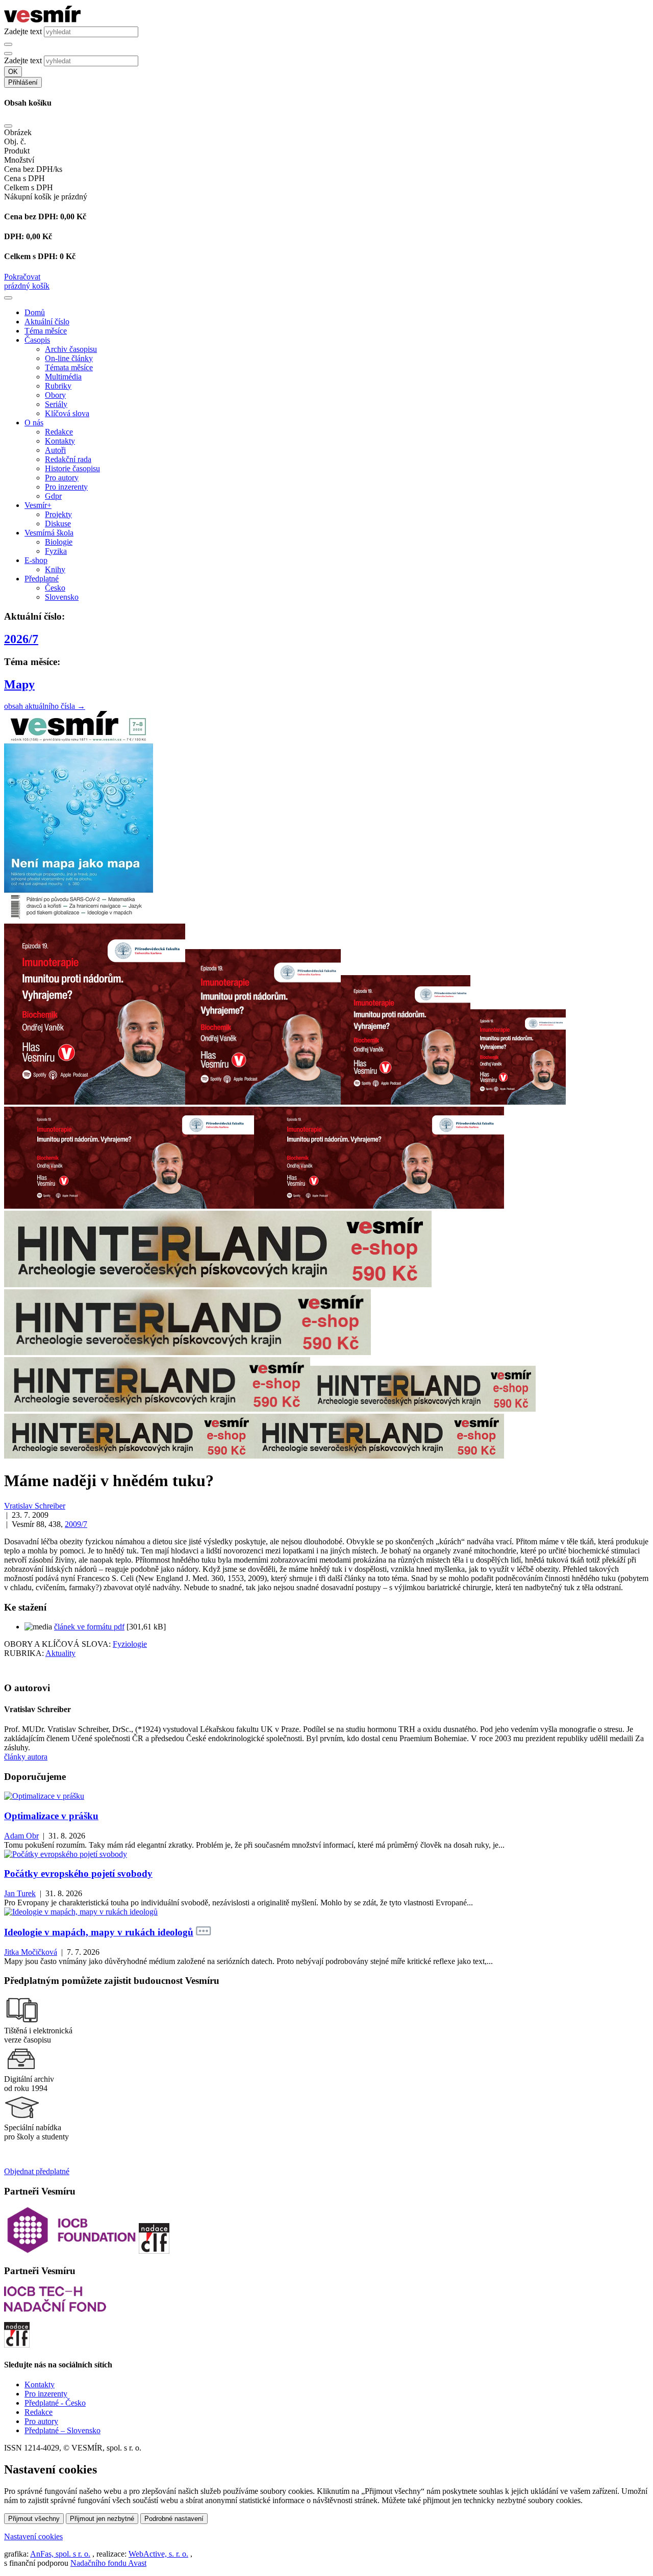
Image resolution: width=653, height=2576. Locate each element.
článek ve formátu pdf (89, 1627)
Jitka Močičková (31, 1952)
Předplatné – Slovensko (62, 2430)
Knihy (55, 569)
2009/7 (76, 1524)
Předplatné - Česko (55, 2403)
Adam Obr (21, 1836)
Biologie (59, 542)
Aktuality (60, 1653)
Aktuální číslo (47, 322)
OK (13, 72)
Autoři (55, 450)
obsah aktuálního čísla (45, 706)
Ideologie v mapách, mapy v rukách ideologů (99, 1932)
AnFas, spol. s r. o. (60, 2554)
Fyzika (56, 551)
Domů (35, 312)
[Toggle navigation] (8, 298)
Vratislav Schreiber (35, 1506)
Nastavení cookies (33, 2536)
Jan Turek (20, 1893)
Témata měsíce (69, 367)
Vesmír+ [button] (38, 505)
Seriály (56, 404)
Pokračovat (22, 277)
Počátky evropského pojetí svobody (78, 1873)
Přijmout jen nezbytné (102, 2519)
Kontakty (60, 441)
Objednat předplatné (37, 2171)
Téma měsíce (46, 331)
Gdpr (53, 496)
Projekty (58, 514)
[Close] (8, 126)
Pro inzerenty (66, 487)
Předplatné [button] (42, 579)
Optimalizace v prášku (51, 1816)
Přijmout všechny (34, 2519)
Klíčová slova (67, 413)
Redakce (59, 432)
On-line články (69, 358)
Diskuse (58, 524)
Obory (55, 395)
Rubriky (58, 386)
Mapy (19, 684)
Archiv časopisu (71, 349)
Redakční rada (68, 459)
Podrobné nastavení (174, 2519)
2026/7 (21, 639)
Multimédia (63, 377)
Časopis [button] (37, 340)
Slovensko (62, 597)
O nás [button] (34, 423)
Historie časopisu (72, 468)
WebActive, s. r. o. (158, 2554)
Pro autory (62, 478)
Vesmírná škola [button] (49, 533)
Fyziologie (130, 1644)
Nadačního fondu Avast (108, 2563)
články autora (26, 1757)
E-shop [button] (36, 560)
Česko (55, 588)
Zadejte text (23, 31)
